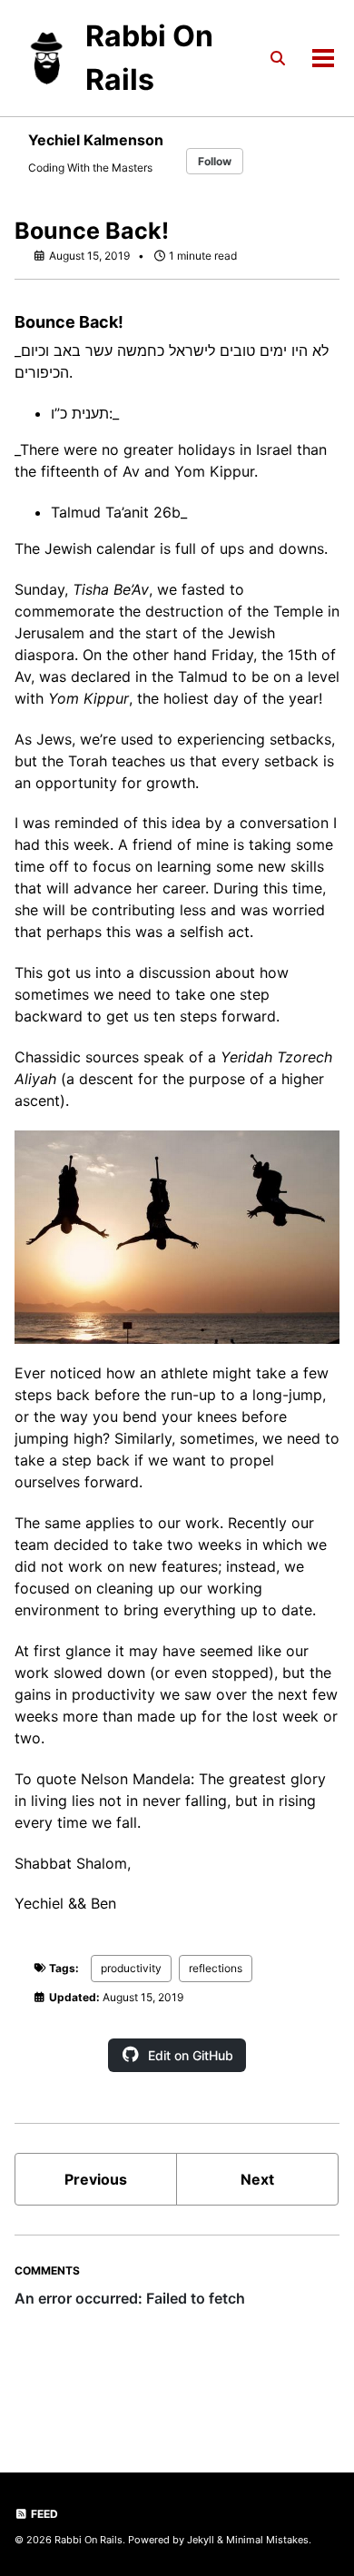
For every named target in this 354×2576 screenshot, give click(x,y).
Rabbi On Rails (149, 58)
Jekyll (201, 2540)
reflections (216, 1968)
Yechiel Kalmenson (96, 140)
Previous (96, 2179)
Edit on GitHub (191, 2055)
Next (257, 2179)
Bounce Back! (92, 231)
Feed (43, 2514)
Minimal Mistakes (267, 2540)
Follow (215, 161)
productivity (131, 1968)
